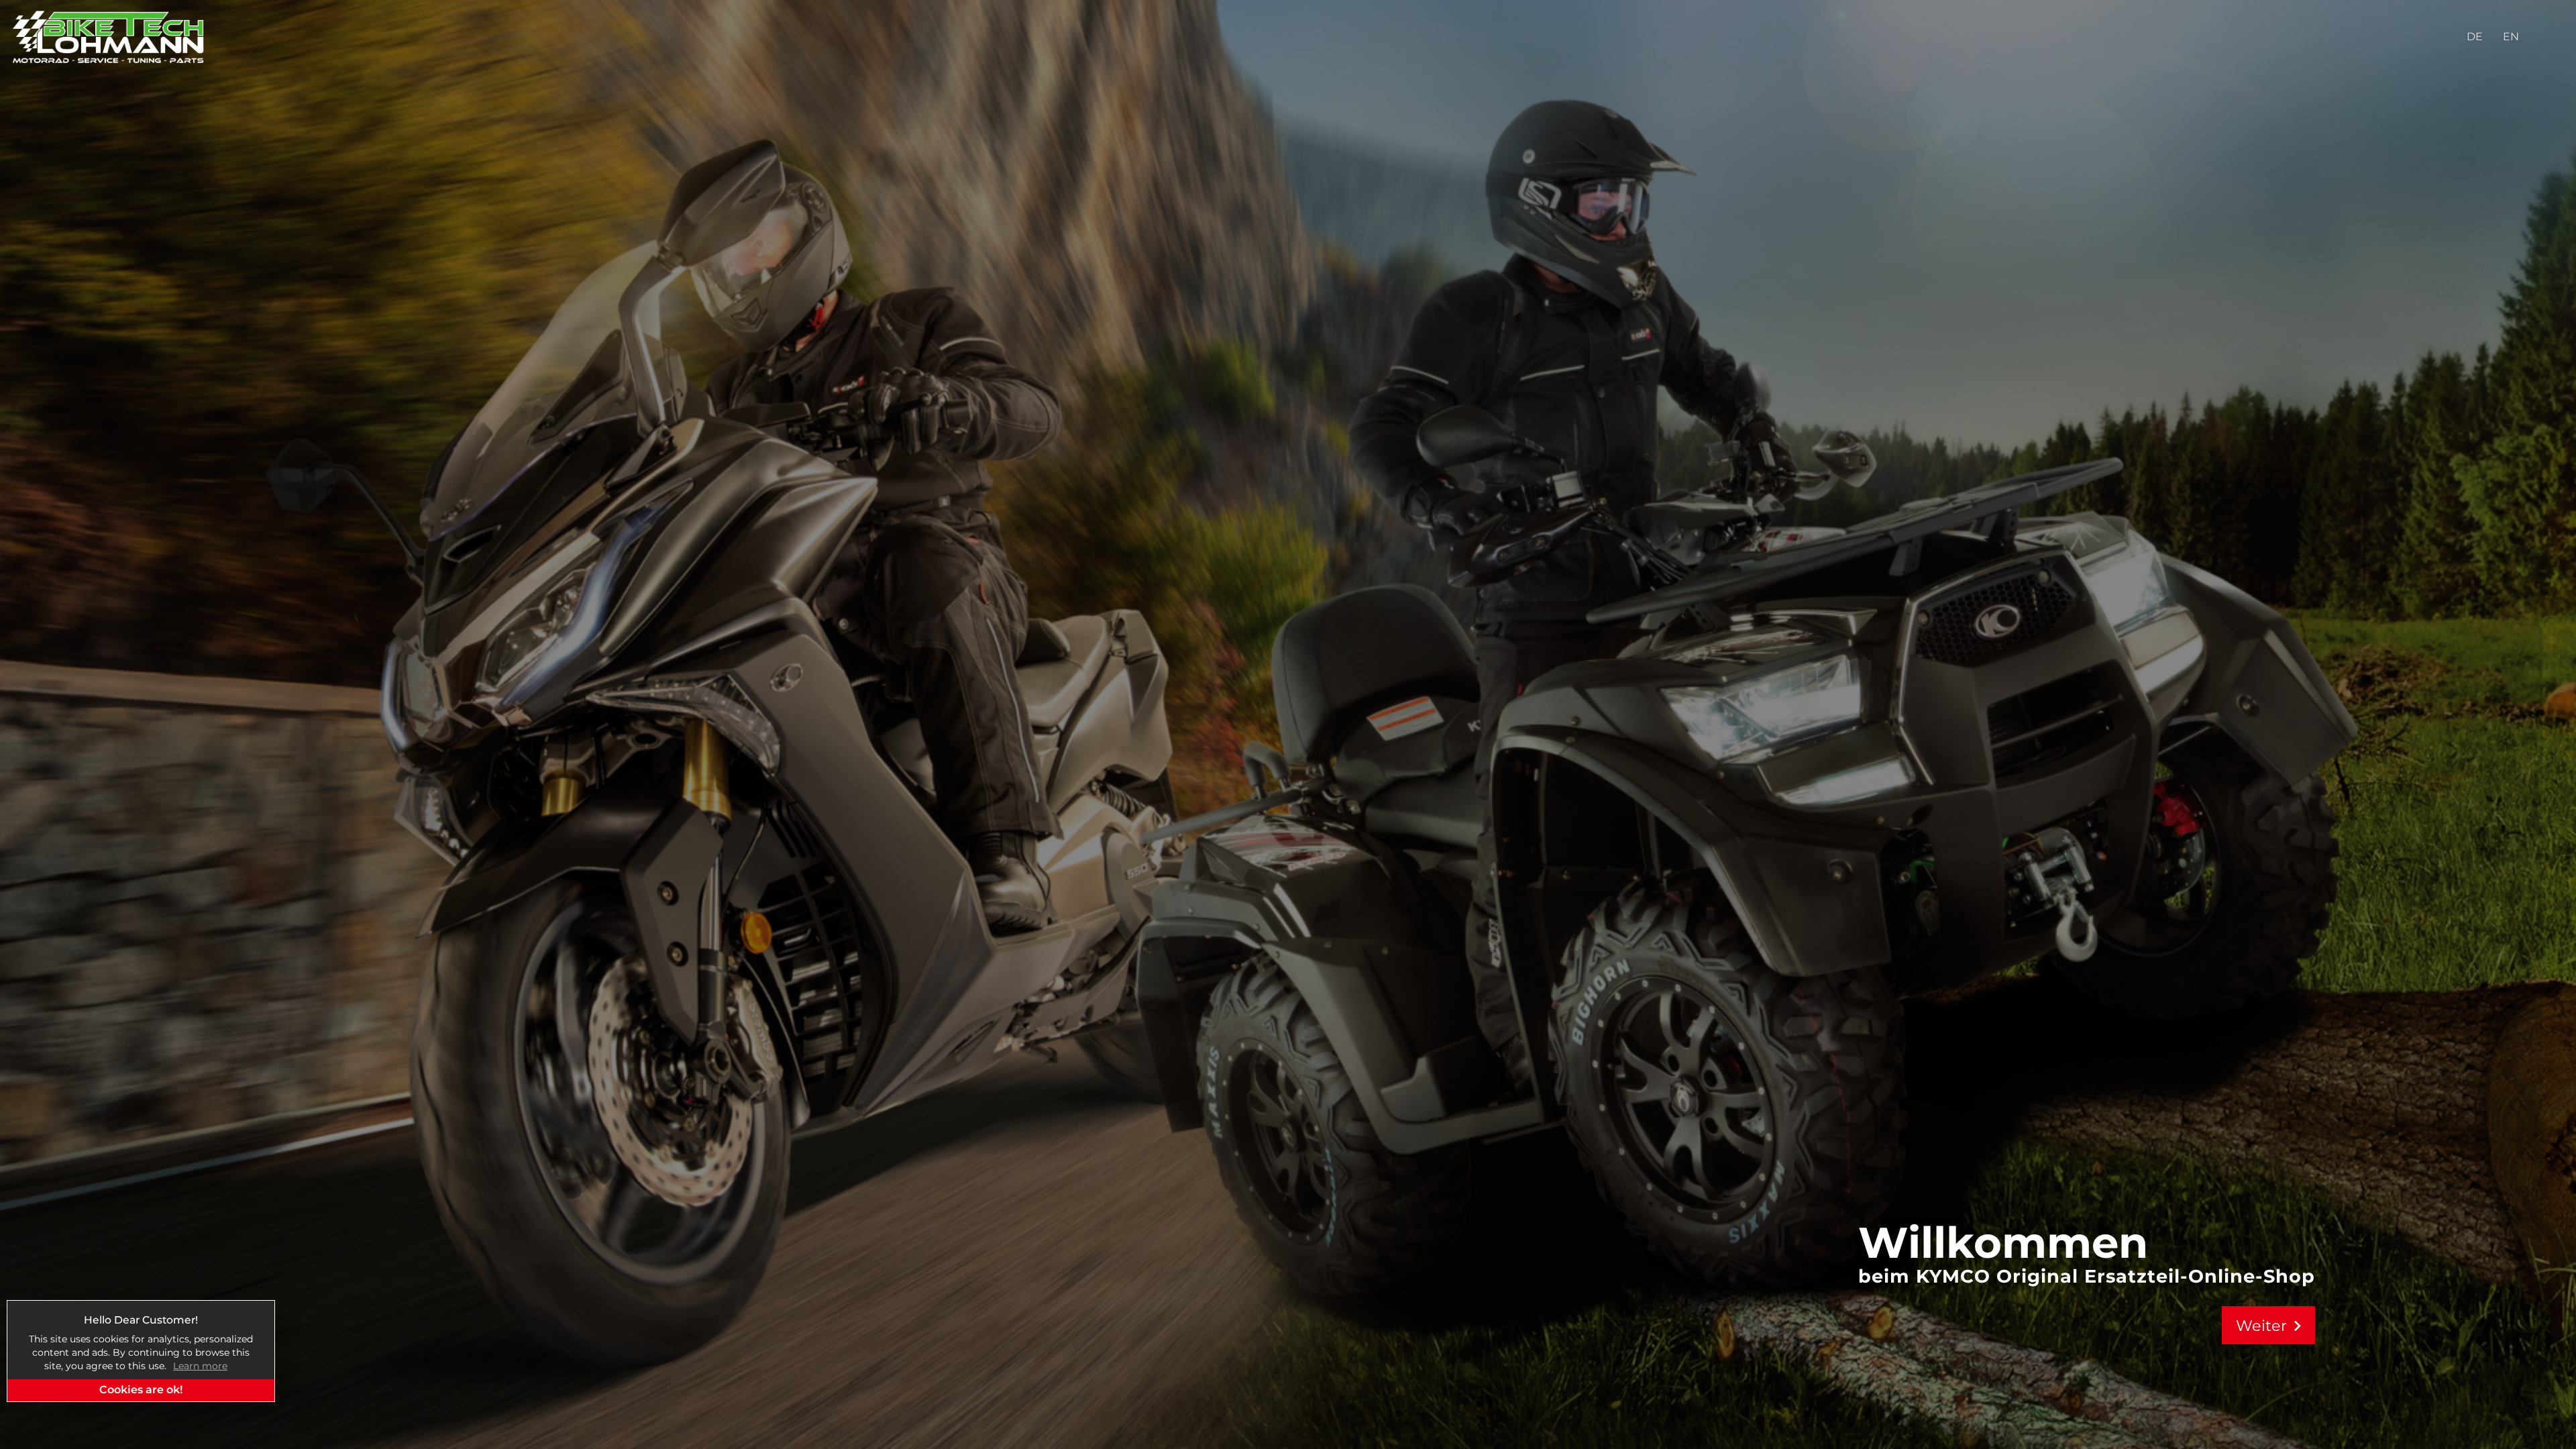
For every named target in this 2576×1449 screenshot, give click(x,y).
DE (2475, 37)
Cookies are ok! (141, 1390)
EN (2511, 37)
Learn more (200, 1366)
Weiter (2272, 1326)
